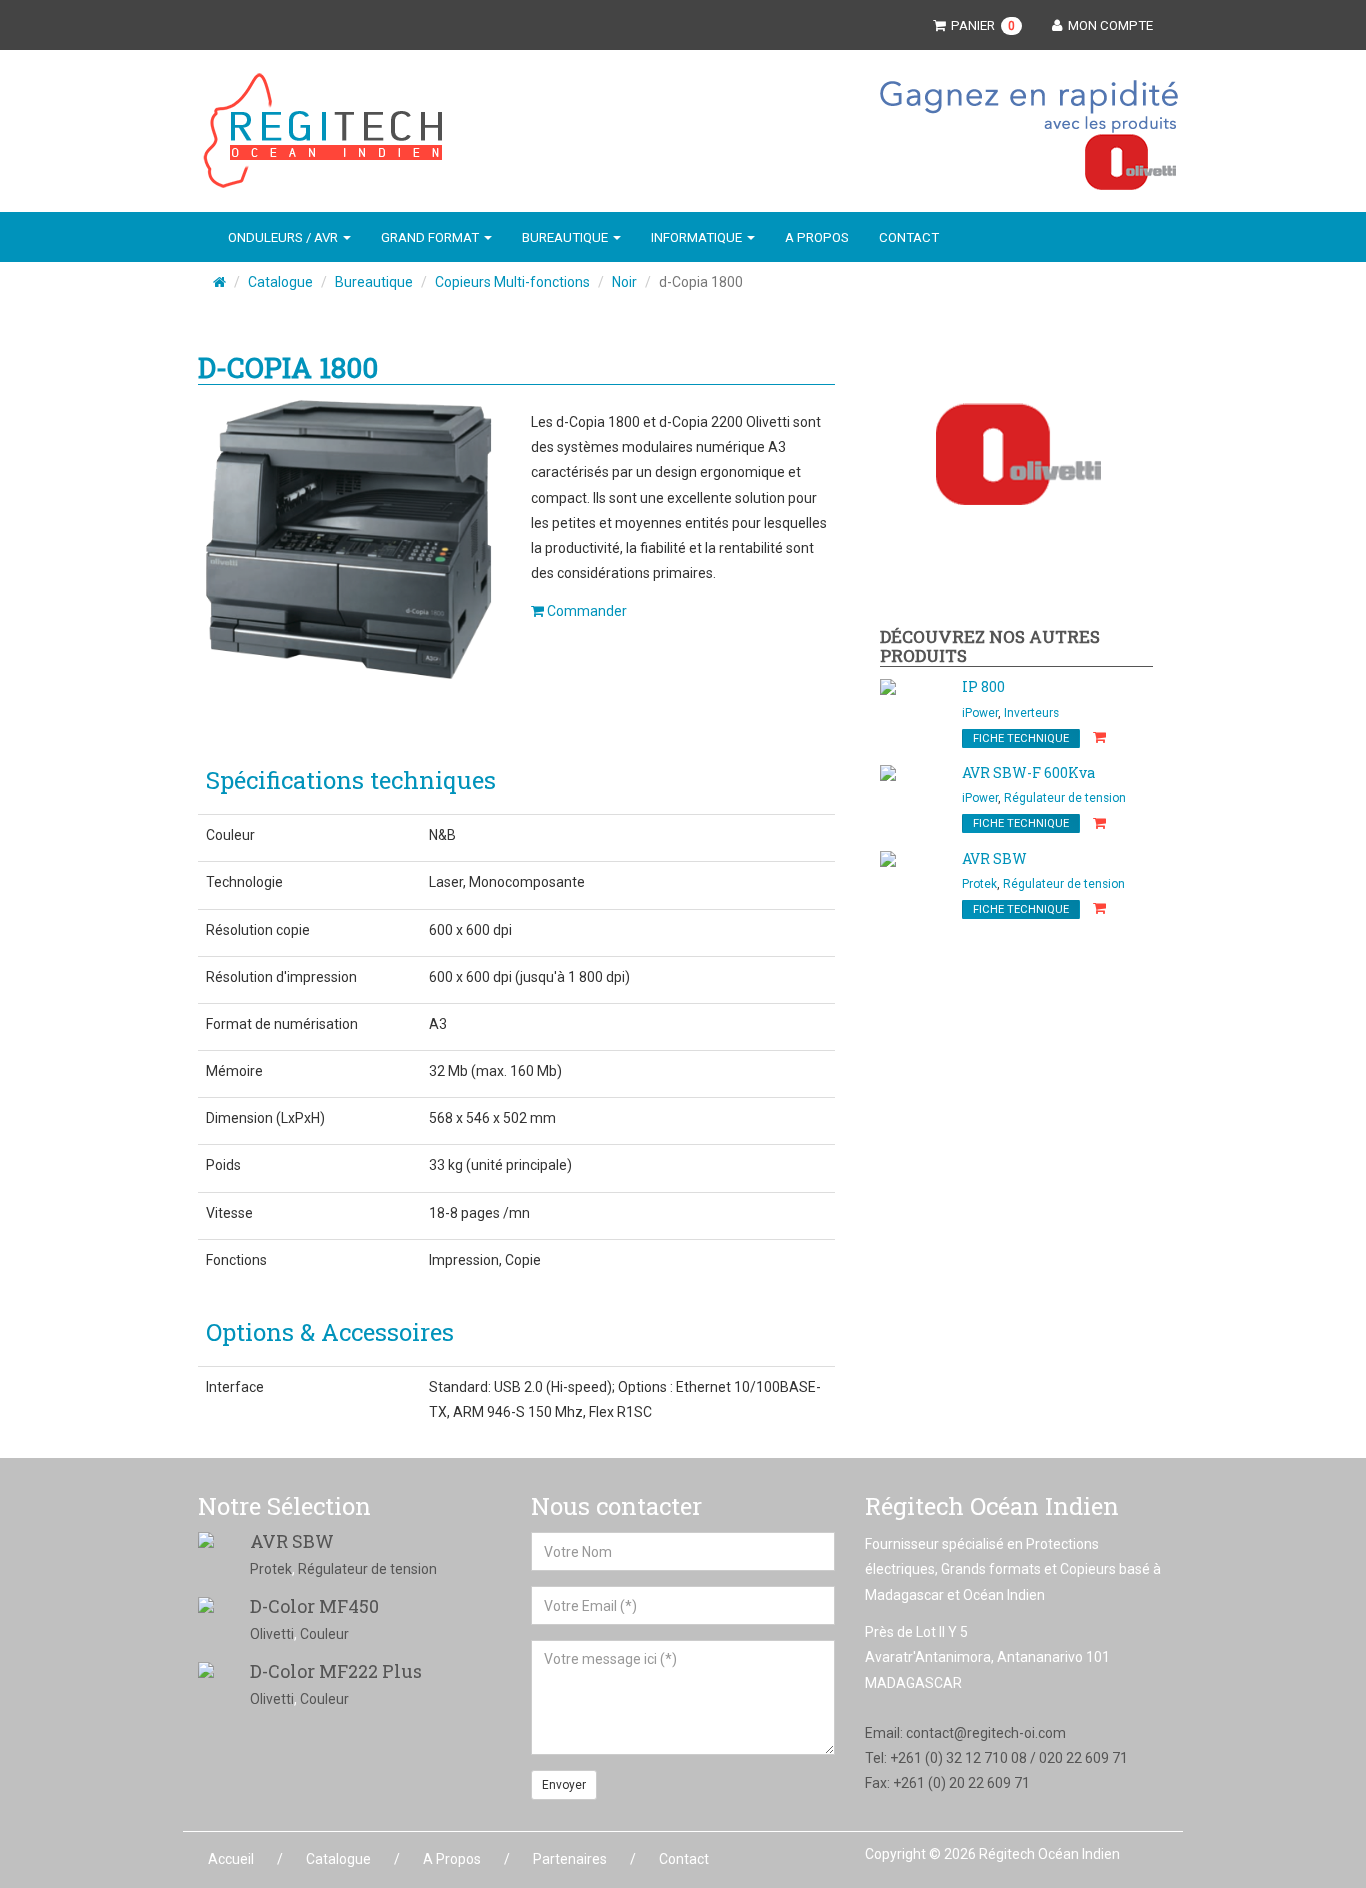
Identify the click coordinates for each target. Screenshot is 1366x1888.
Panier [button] (980, 25)
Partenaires (570, 1859)
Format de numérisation (282, 1024)
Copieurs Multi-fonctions (512, 282)
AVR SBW (994, 858)
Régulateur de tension (1065, 798)
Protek (979, 884)
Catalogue (280, 282)
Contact (909, 237)
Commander (585, 611)
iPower (980, 713)
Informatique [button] (698, 237)
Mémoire (234, 1071)
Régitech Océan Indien (1049, 1854)
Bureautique (374, 282)
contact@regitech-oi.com (986, 1733)
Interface (235, 1387)
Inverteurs (1031, 713)
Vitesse (229, 1213)
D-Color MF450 (314, 1606)
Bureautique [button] (566, 237)
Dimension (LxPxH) (265, 1118)
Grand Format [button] (431, 237)
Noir (624, 282)
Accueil (231, 1859)
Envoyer (564, 1785)
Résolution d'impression (281, 977)
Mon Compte (1107, 25)
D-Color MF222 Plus (336, 1671)
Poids (223, 1165)
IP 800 (983, 686)
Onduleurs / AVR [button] (284, 237)
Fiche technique (1021, 738)
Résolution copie (258, 930)
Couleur (230, 835)
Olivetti (272, 1634)
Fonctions (236, 1260)
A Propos (817, 237)
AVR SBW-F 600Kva (1028, 772)
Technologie (244, 882)
